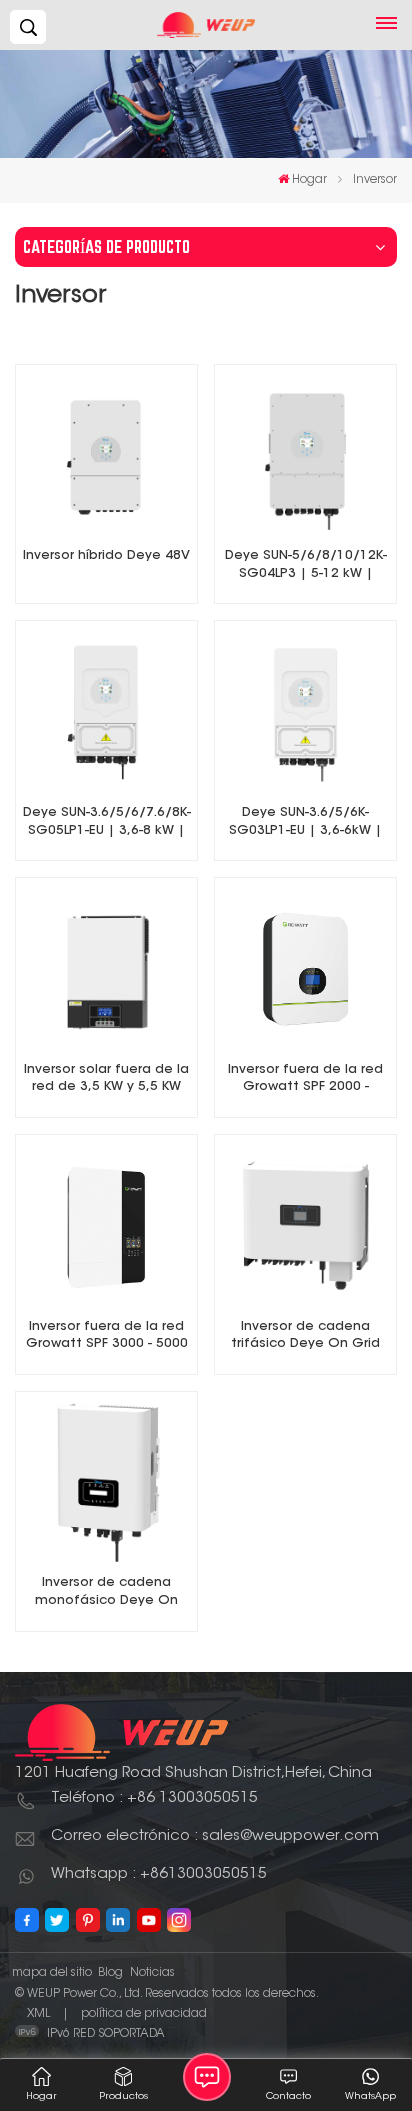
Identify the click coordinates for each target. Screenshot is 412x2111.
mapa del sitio (52, 1973)
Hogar (309, 180)
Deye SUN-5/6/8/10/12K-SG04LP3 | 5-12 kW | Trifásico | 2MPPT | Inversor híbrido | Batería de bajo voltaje (305, 566)
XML (38, 2014)
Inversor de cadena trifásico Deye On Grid (305, 1336)
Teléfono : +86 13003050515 (154, 1798)
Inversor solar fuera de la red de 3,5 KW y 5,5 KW (106, 1079)
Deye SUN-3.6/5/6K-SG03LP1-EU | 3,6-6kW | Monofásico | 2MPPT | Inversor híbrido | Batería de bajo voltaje (305, 823)
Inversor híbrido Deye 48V (106, 556)
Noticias (152, 1973)
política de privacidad (144, 2014)
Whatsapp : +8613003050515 (159, 1874)
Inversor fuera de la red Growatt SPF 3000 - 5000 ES (107, 1337)
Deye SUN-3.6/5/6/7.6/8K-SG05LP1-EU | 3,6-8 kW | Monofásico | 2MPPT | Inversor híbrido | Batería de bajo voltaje (107, 823)
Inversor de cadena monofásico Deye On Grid (106, 1593)
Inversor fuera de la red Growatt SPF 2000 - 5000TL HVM (305, 1080)
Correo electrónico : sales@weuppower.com (215, 1836)
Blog (110, 1973)
